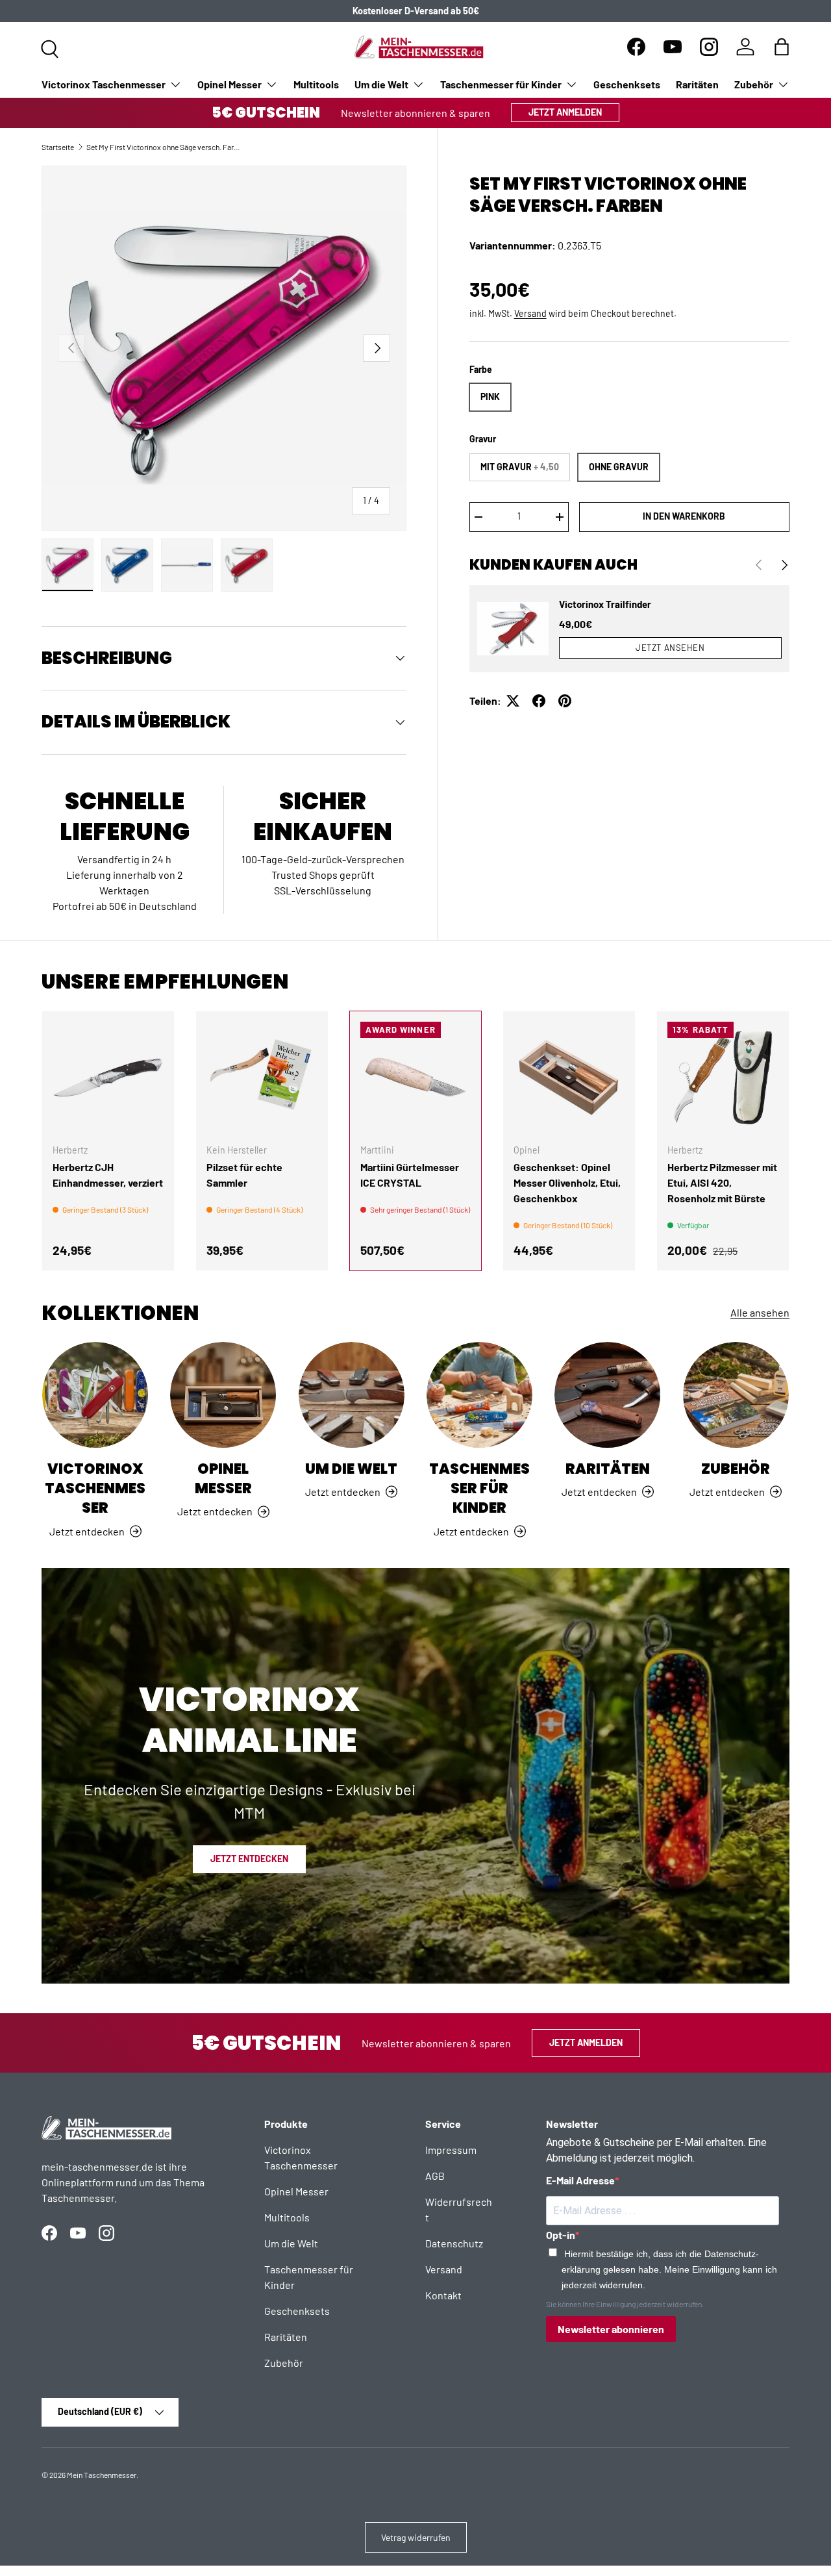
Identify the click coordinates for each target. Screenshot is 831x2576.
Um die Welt (381, 84)
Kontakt (443, 2295)
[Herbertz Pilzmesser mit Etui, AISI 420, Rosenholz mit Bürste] (723, 1077)
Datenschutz (454, 2243)
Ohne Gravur (619, 467)
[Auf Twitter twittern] (513, 701)
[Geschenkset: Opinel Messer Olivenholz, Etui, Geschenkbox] (569, 1077)
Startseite (58, 147)
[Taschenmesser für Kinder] (479, 1395)
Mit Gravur (520, 467)
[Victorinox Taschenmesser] (95, 1395)
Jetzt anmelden (565, 112)
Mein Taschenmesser (102, 2475)
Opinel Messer (229, 84)
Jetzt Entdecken (249, 1859)
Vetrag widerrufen (416, 2537)
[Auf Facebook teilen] (539, 701)
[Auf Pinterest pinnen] (565, 701)
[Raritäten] (607, 1395)
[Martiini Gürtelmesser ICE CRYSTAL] (416, 1077)
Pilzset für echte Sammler (244, 1175)
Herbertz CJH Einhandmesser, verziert (108, 1175)
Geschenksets (627, 84)
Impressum (451, 2150)
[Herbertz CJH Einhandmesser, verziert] (108, 1077)
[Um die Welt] (352, 1395)
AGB (435, 2176)
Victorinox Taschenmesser (104, 84)
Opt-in (561, 2235)
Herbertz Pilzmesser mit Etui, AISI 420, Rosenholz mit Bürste (722, 1182)
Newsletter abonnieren (611, 2329)
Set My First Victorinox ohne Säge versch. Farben (164, 147)
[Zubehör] (736, 1395)
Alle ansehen (760, 1312)
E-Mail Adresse (580, 2180)
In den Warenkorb (684, 516)
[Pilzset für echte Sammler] (262, 1077)
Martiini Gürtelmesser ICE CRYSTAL (410, 1175)
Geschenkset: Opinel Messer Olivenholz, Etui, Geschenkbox (567, 1182)
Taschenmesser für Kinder (501, 84)
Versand (530, 313)
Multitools (316, 84)
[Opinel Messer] (223, 1395)
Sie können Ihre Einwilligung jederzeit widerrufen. (625, 2304)
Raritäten (697, 84)
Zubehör (754, 84)
